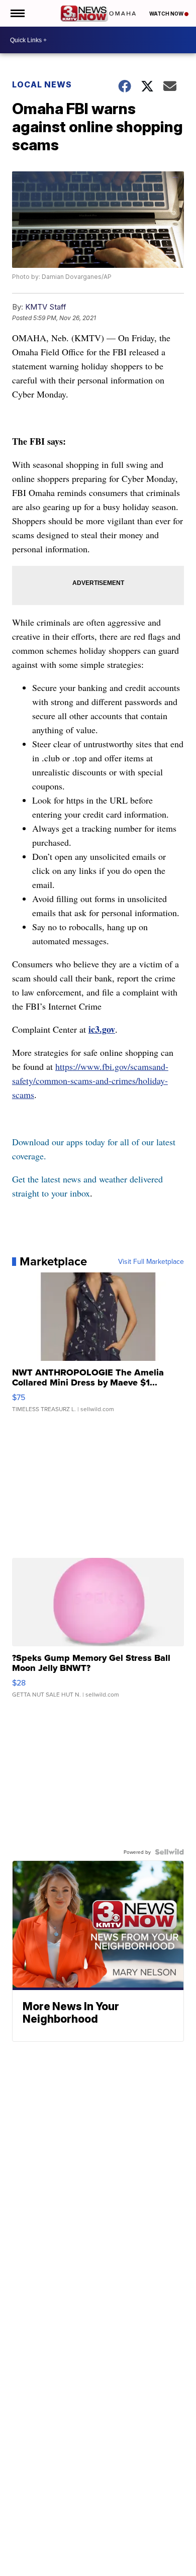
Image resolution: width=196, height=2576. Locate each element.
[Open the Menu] (17, 13)
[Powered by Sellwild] (169, 1852)
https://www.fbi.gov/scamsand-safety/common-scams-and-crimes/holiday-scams (90, 1080)
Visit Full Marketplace (151, 1261)
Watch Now (167, 14)
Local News (42, 84)
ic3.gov (102, 1029)
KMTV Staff (46, 307)
